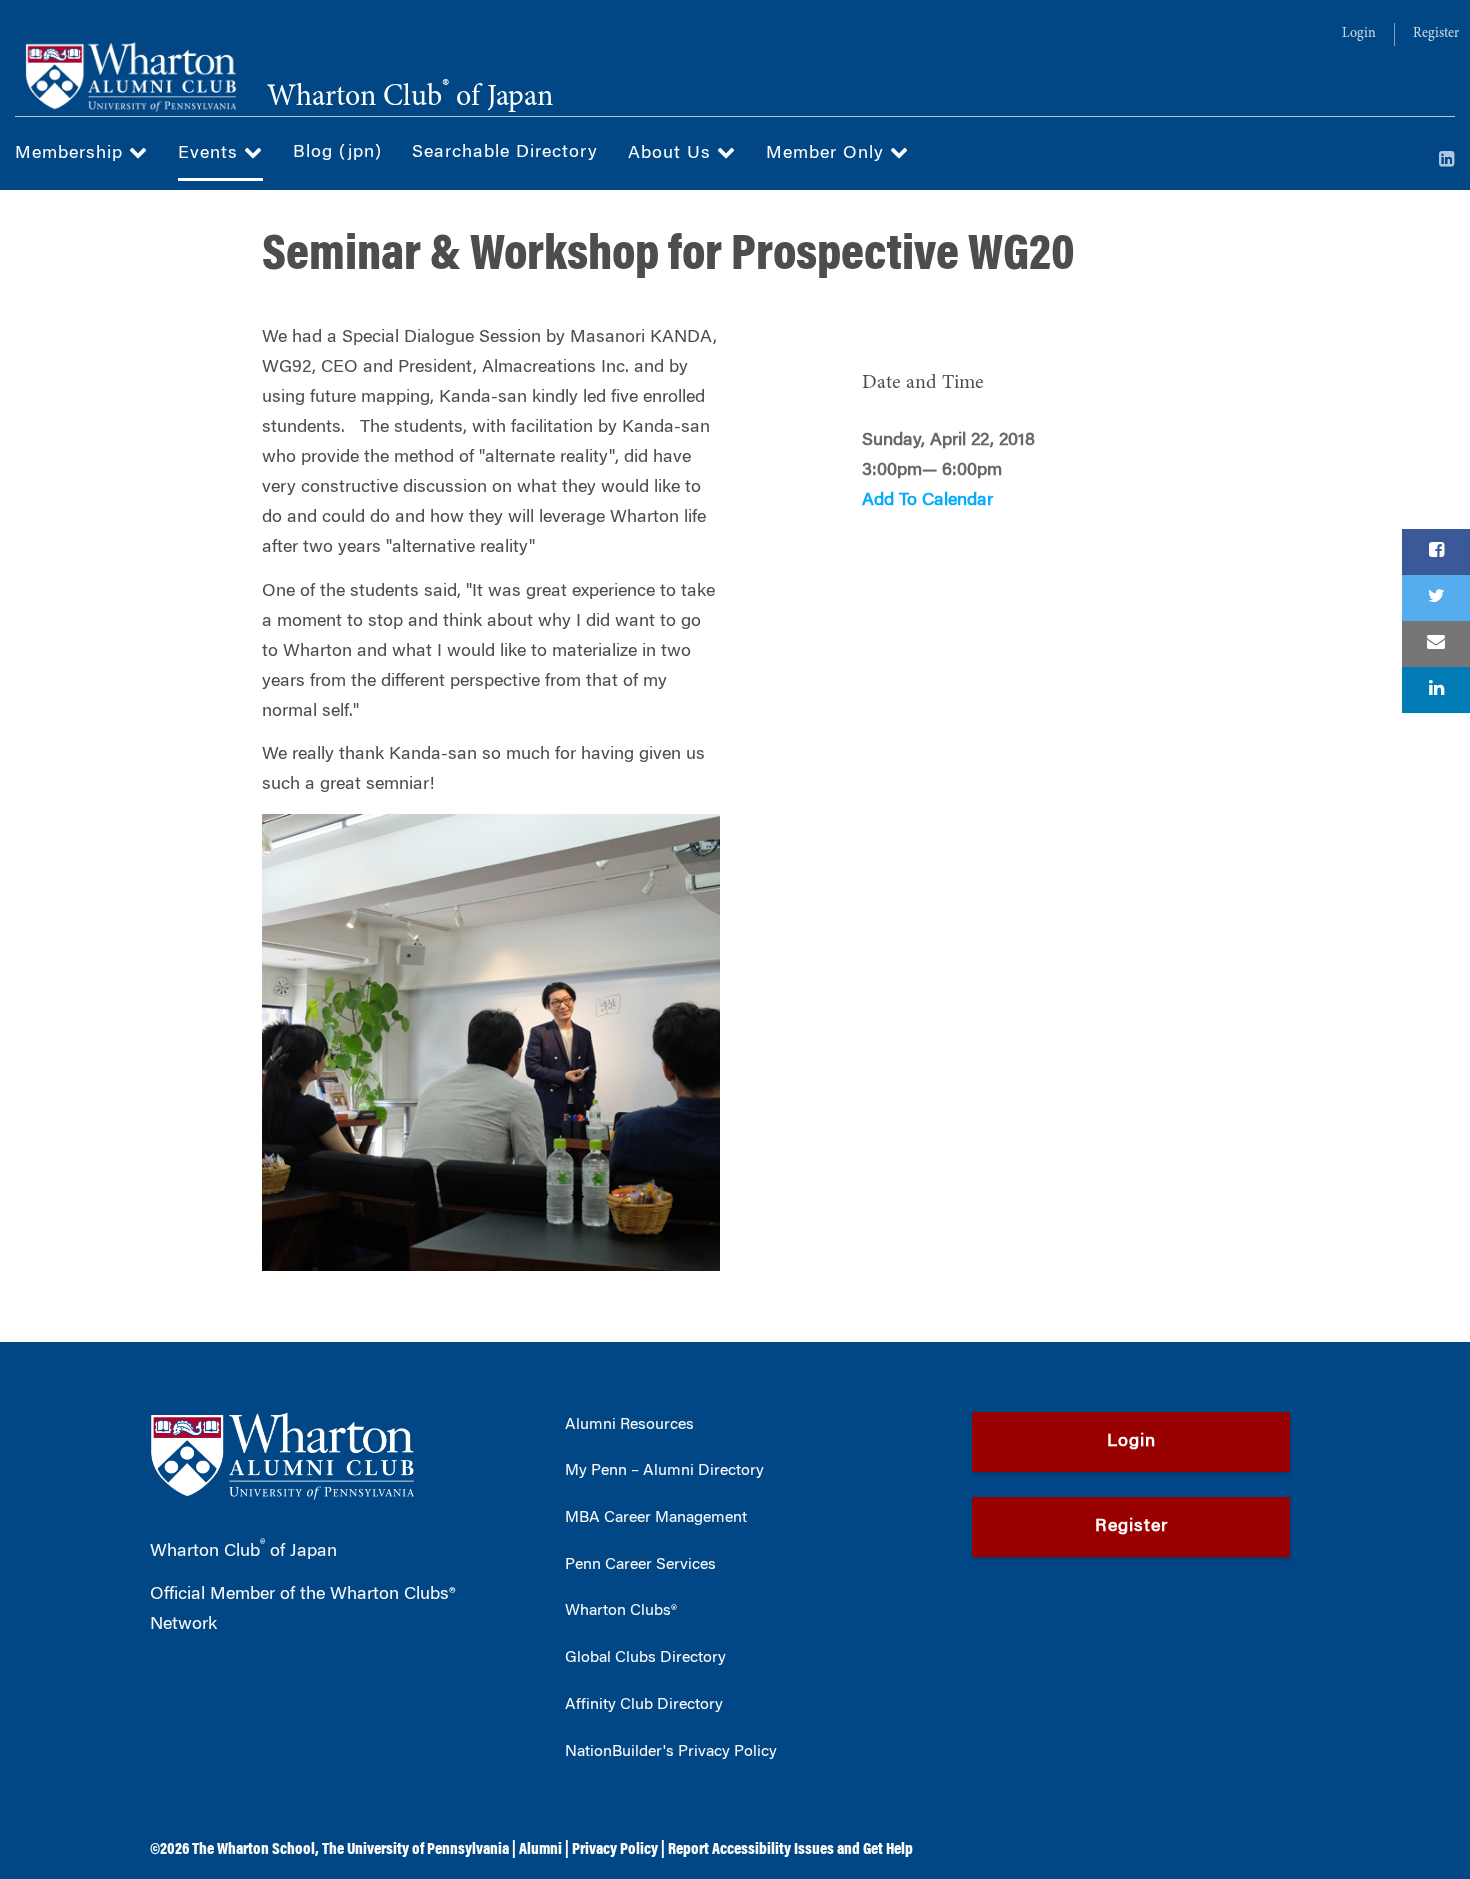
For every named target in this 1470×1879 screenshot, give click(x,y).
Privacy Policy (615, 1850)
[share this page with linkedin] (1436, 690)
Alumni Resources (629, 1425)
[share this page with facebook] (1436, 552)
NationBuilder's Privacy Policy (671, 1752)
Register (1436, 34)
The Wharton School (253, 1850)
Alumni (540, 1850)
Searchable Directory (505, 153)
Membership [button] (72, 154)
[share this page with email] (1436, 644)
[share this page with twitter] (1436, 598)
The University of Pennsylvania (415, 1850)
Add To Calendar (927, 501)
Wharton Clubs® (621, 1611)
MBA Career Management (656, 1518)
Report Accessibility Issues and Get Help (790, 1850)
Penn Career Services (640, 1565)
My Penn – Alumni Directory (664, 1471)
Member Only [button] (828, 154)
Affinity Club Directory (644, 1705)
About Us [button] (672, 154)
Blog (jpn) (337, 153)
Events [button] (211, 154)
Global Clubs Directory (645, 1658)
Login (1359, 34)
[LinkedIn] (1447, 161)
